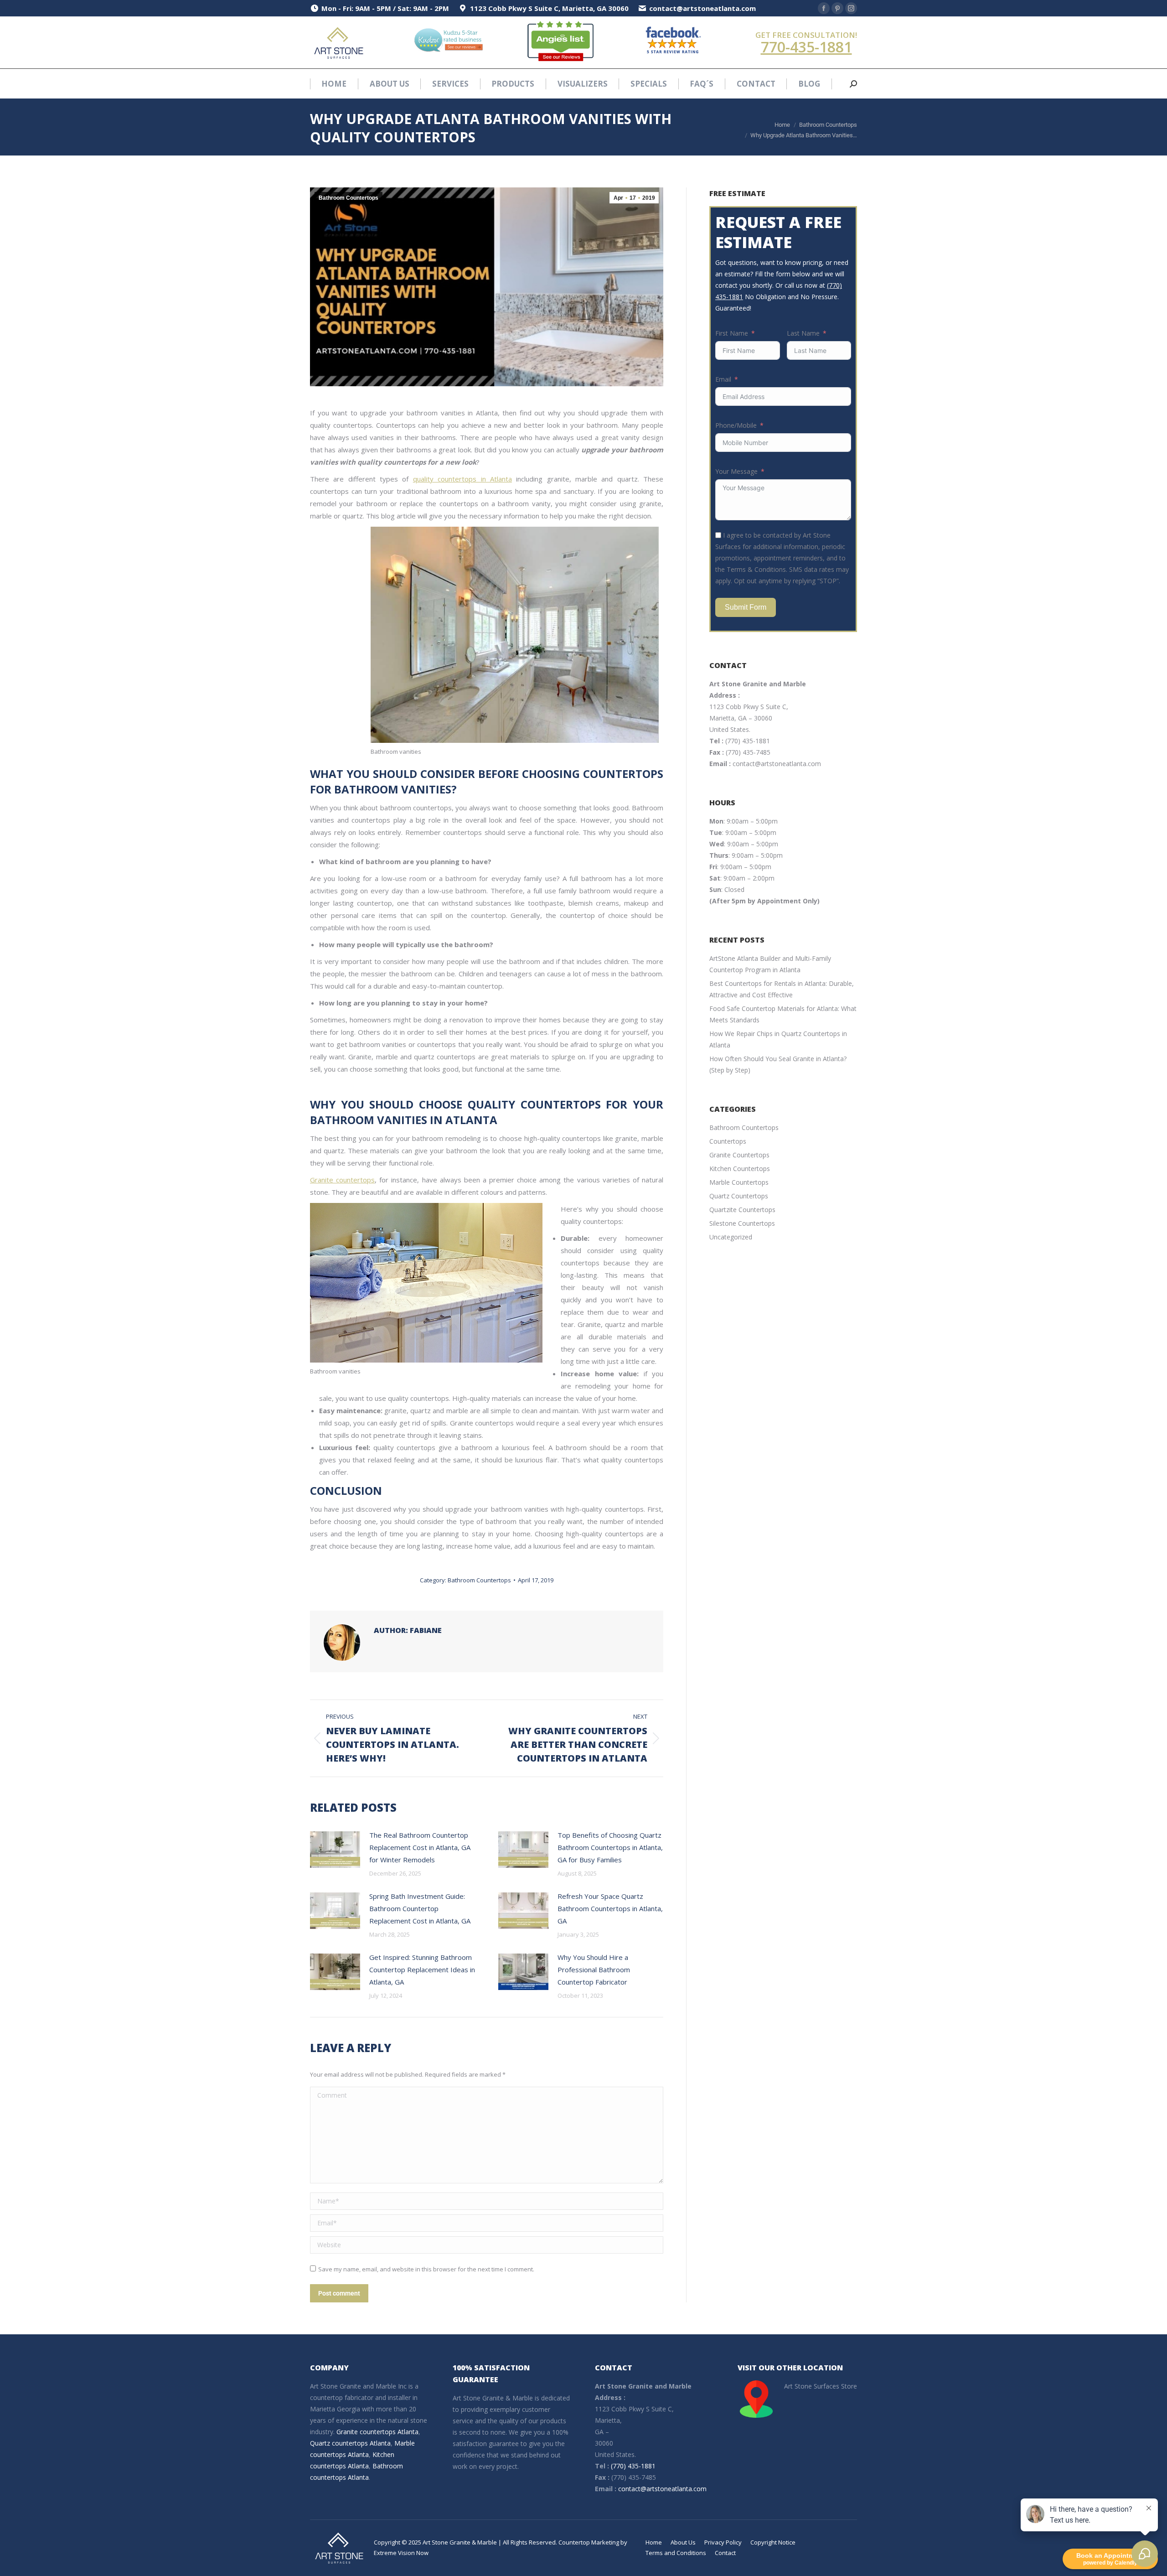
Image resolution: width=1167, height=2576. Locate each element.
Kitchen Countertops (740, 1169)
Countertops (728, 1141)
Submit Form (746, 607)
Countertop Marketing (589, 2542)
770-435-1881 (806, 47)
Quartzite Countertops (742, 1210)
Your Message (736, 471)
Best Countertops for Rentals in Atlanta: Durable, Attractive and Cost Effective (782, 989)
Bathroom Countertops (349, 198)
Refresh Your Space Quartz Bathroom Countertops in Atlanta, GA (610, 1908)
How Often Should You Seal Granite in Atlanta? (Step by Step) (778, 1064)
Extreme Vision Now (401, 2553)
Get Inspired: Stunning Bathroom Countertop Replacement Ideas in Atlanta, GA (422, 1970)
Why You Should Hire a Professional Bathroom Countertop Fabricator (594, 1970)
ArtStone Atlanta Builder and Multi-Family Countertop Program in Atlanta (770, 964)
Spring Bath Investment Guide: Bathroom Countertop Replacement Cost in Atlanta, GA (420, 1908)
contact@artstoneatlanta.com (777, 764)
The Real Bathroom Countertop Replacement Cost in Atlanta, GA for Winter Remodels (420, 1847)
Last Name (803, 333)
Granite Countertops (739, 1155)
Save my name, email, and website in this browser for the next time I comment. (426, 2269)
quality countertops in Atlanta (462, 479)
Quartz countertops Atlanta (350, 2443)
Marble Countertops (739, 1182)
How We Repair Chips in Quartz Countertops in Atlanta (778, 1039)
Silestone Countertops (742, 1223)
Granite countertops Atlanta (377, 2432)
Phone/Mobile (736, 425)
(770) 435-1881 (748, 741)
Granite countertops (342, 1180)
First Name (732, 333)
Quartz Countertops (739, 1196)
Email (723, 379)
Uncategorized (731, 1237)
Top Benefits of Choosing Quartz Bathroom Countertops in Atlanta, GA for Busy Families (610, 1847)
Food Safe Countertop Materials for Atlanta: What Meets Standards (783, 1014)
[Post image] (335, 1850)
